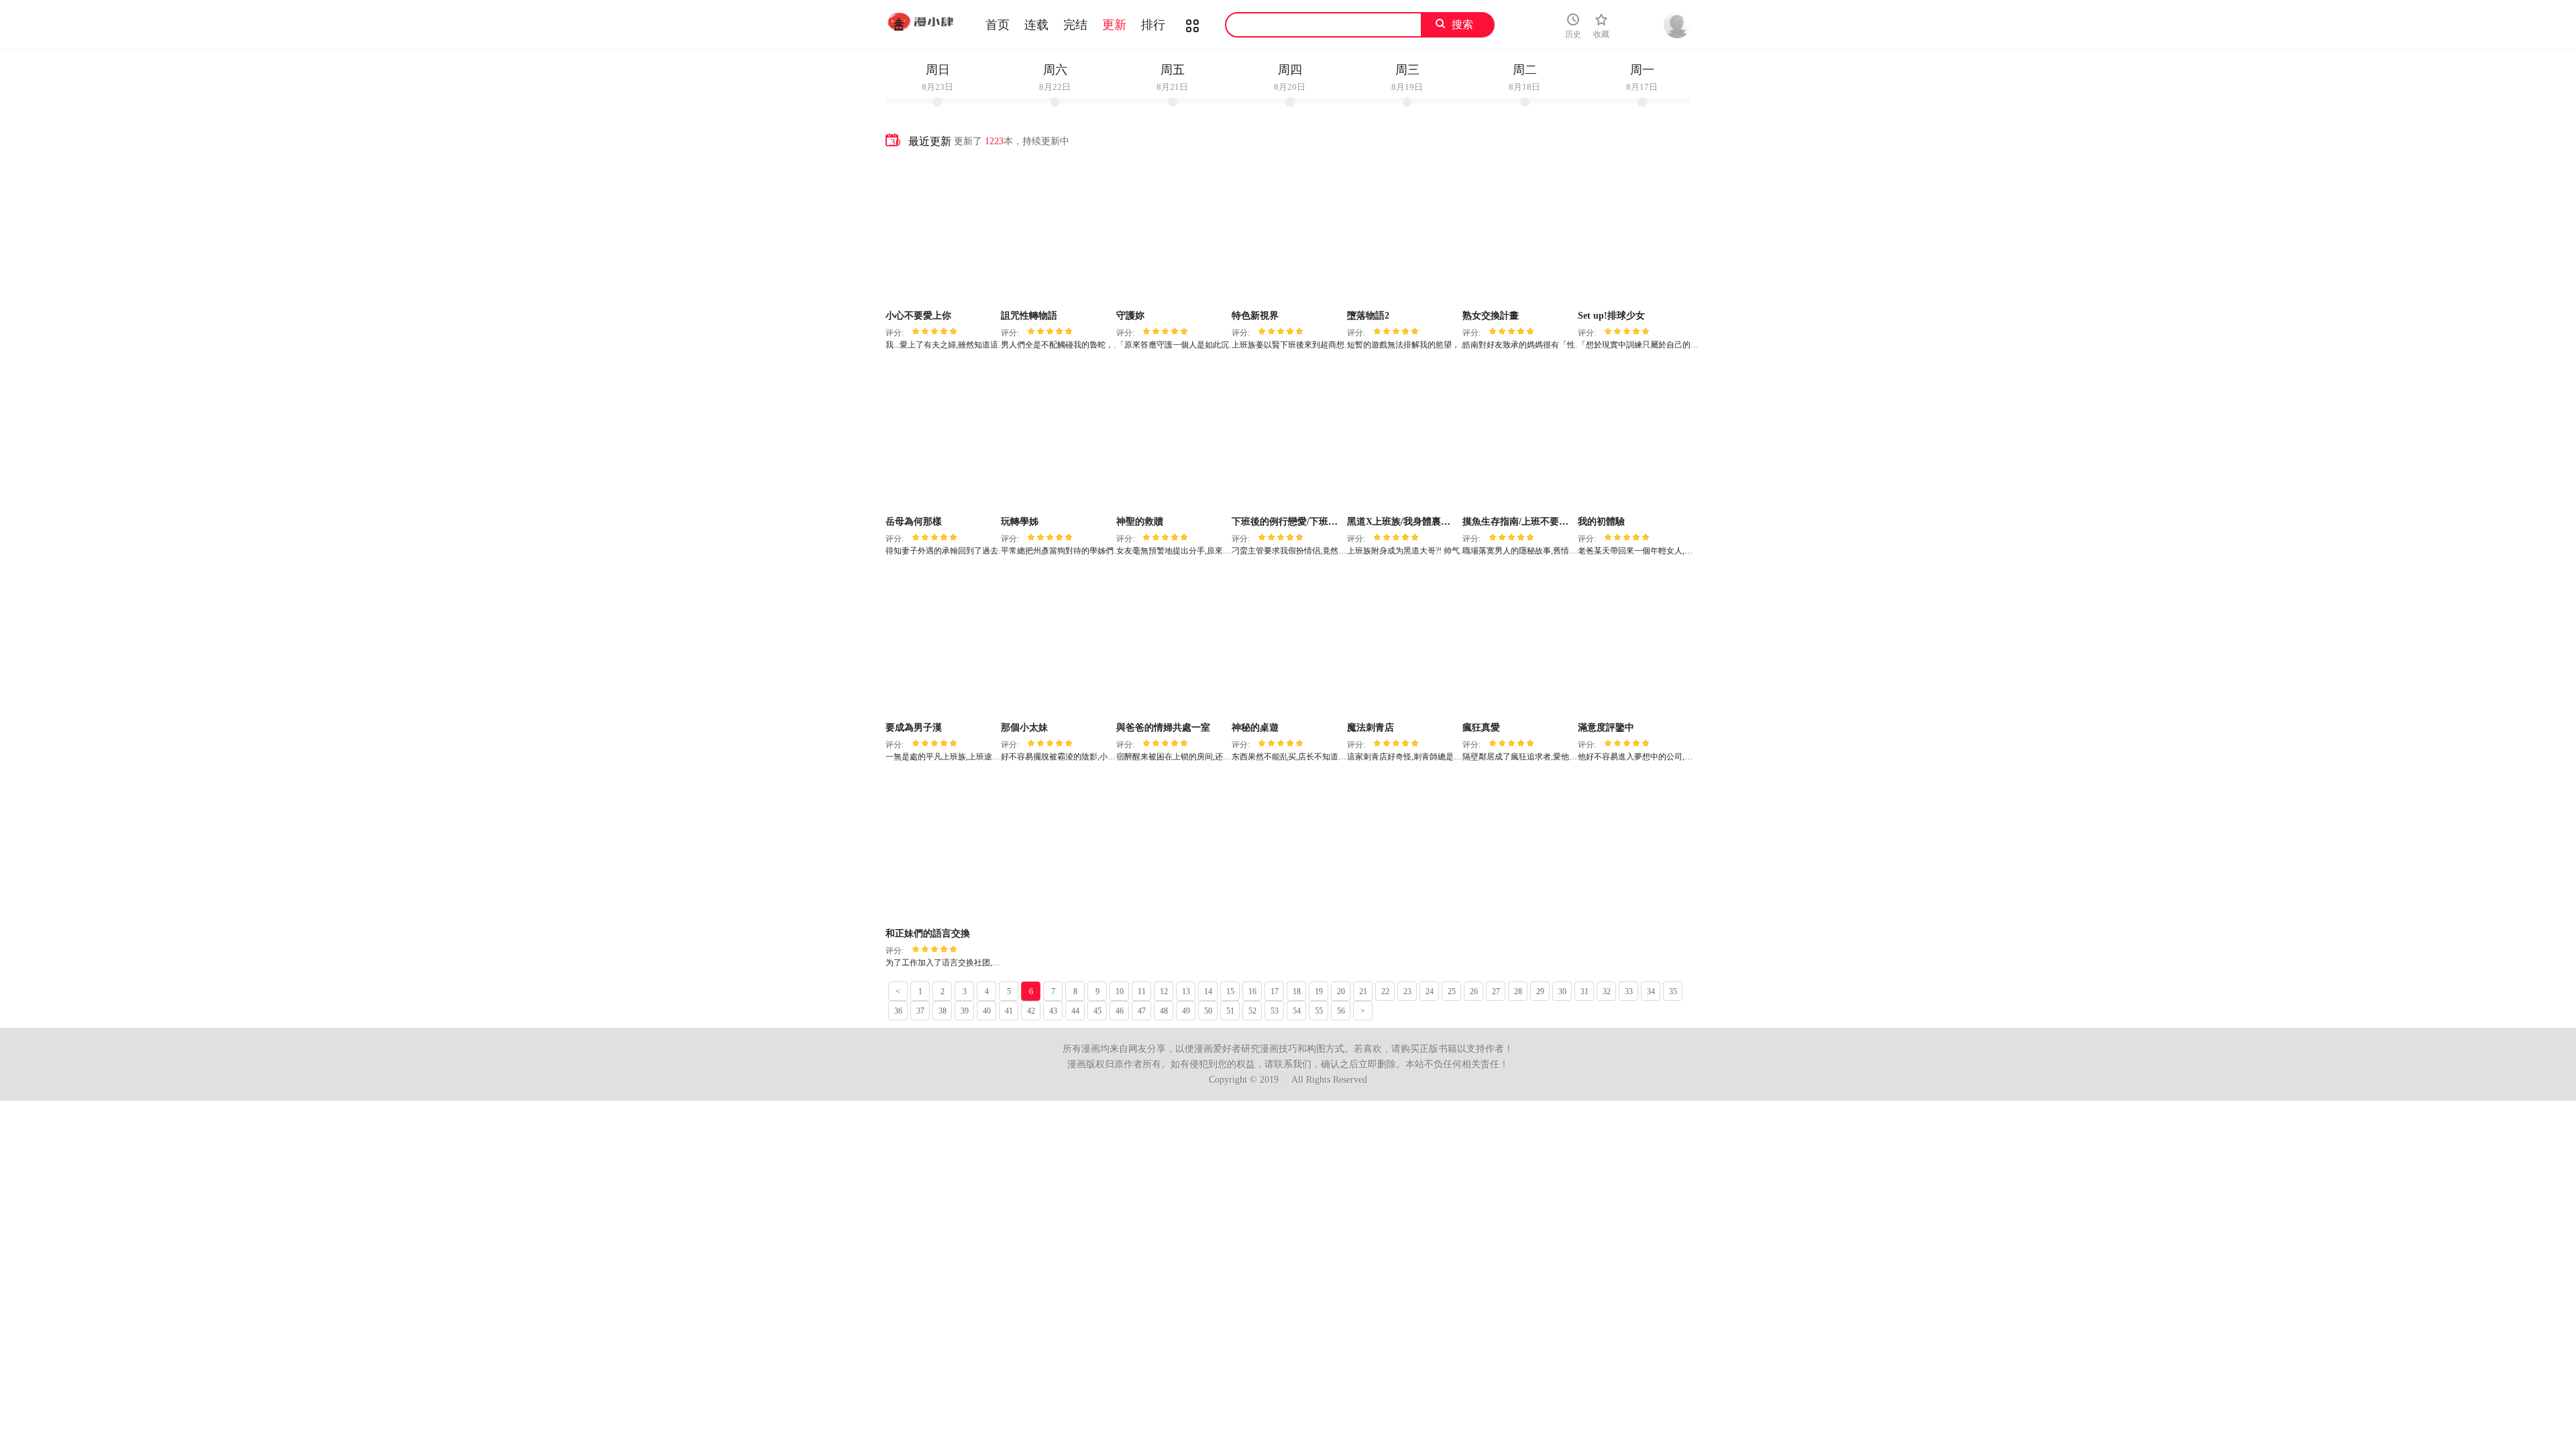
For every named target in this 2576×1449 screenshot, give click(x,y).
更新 (1114, 25)
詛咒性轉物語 (1029, 316)
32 (1607, 991)
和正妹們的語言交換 (928, 933)
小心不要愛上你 (918, 316)
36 (898, 1011)
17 (1275, 991)
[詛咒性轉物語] (1057, 231)
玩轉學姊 (1020, 522)
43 (1053, 1011)
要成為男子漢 (914, 728)
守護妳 (1130, 316)
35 (1673, 991)
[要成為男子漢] (942, 643)
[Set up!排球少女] (1634, 231)
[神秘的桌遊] (1288, 643)
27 (1496, 991)
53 (1275, 1011)
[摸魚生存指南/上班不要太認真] (1518, 437)
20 (1341, 991)
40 (987, 1011)
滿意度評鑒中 (1606, 728)
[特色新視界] (1288, 231)
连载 (1036, 25)
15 (1230, 991)
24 (1430, 991)
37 (920, 1011)
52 (1252, 1011)
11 (1142, 991)
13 (1186, 991)
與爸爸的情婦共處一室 (1163, 728)
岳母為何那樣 (914, 522)
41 (1009, 1011)
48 (1164, 1011)
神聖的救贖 (1140, 522)
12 (1164, 991)
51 (1230, 1011)
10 (1120, 991)
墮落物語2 (1368, 316)
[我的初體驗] (1634, 437)
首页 (998, 25)
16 (1252, 991)
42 (1031, 1011)
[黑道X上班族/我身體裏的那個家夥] (1403, 437)
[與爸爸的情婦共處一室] (1172, 643)
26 (1474, 991)
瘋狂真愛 (1481, 728)
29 (1540, 991)
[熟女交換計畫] (1518, 231)
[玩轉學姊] (1057, 437)
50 (1208, 1011)
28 (1518, 991)
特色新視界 (1255, 316)
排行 (1153, 25)
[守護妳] (1172, 231)
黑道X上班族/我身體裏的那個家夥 (1417, 522)
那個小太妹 (1024, 728)
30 (1562, 991)
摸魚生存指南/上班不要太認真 (1525, 522)
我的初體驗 (1601, 522)
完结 (1075, 25)
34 (1651, 991)
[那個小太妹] (1057, 643)
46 (1120, 1011)
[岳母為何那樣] (942, 437)
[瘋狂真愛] (1518, 643)
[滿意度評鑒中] (1634, 643)
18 (1297, 991)
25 (1452, 991)
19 (1319, 991)
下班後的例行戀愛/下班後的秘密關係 (1308, 522)
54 (1297, 1011)
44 (1075, 1011)
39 (965, 1011)
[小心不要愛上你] (942, 231)
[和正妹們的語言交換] (942, 849)
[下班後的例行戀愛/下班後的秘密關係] (1288, 437)
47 (1142, 1011)
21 (1363, 991)
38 (943, 1011)
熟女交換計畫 (1491, 316)
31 (1585, 991)
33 (1629, 991)
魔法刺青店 (1371, 728)
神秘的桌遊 (1255, 728)
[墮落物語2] (1403, 231)
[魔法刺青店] (1403, 643)
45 (1097, 1011)
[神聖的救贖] (1172, 437)
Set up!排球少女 (1611, 316)
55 (1319, 1011)
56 (1341, 1011)
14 (1208, 991)
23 (1407, 991)
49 (1186, 1011)
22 (1385, 991)
